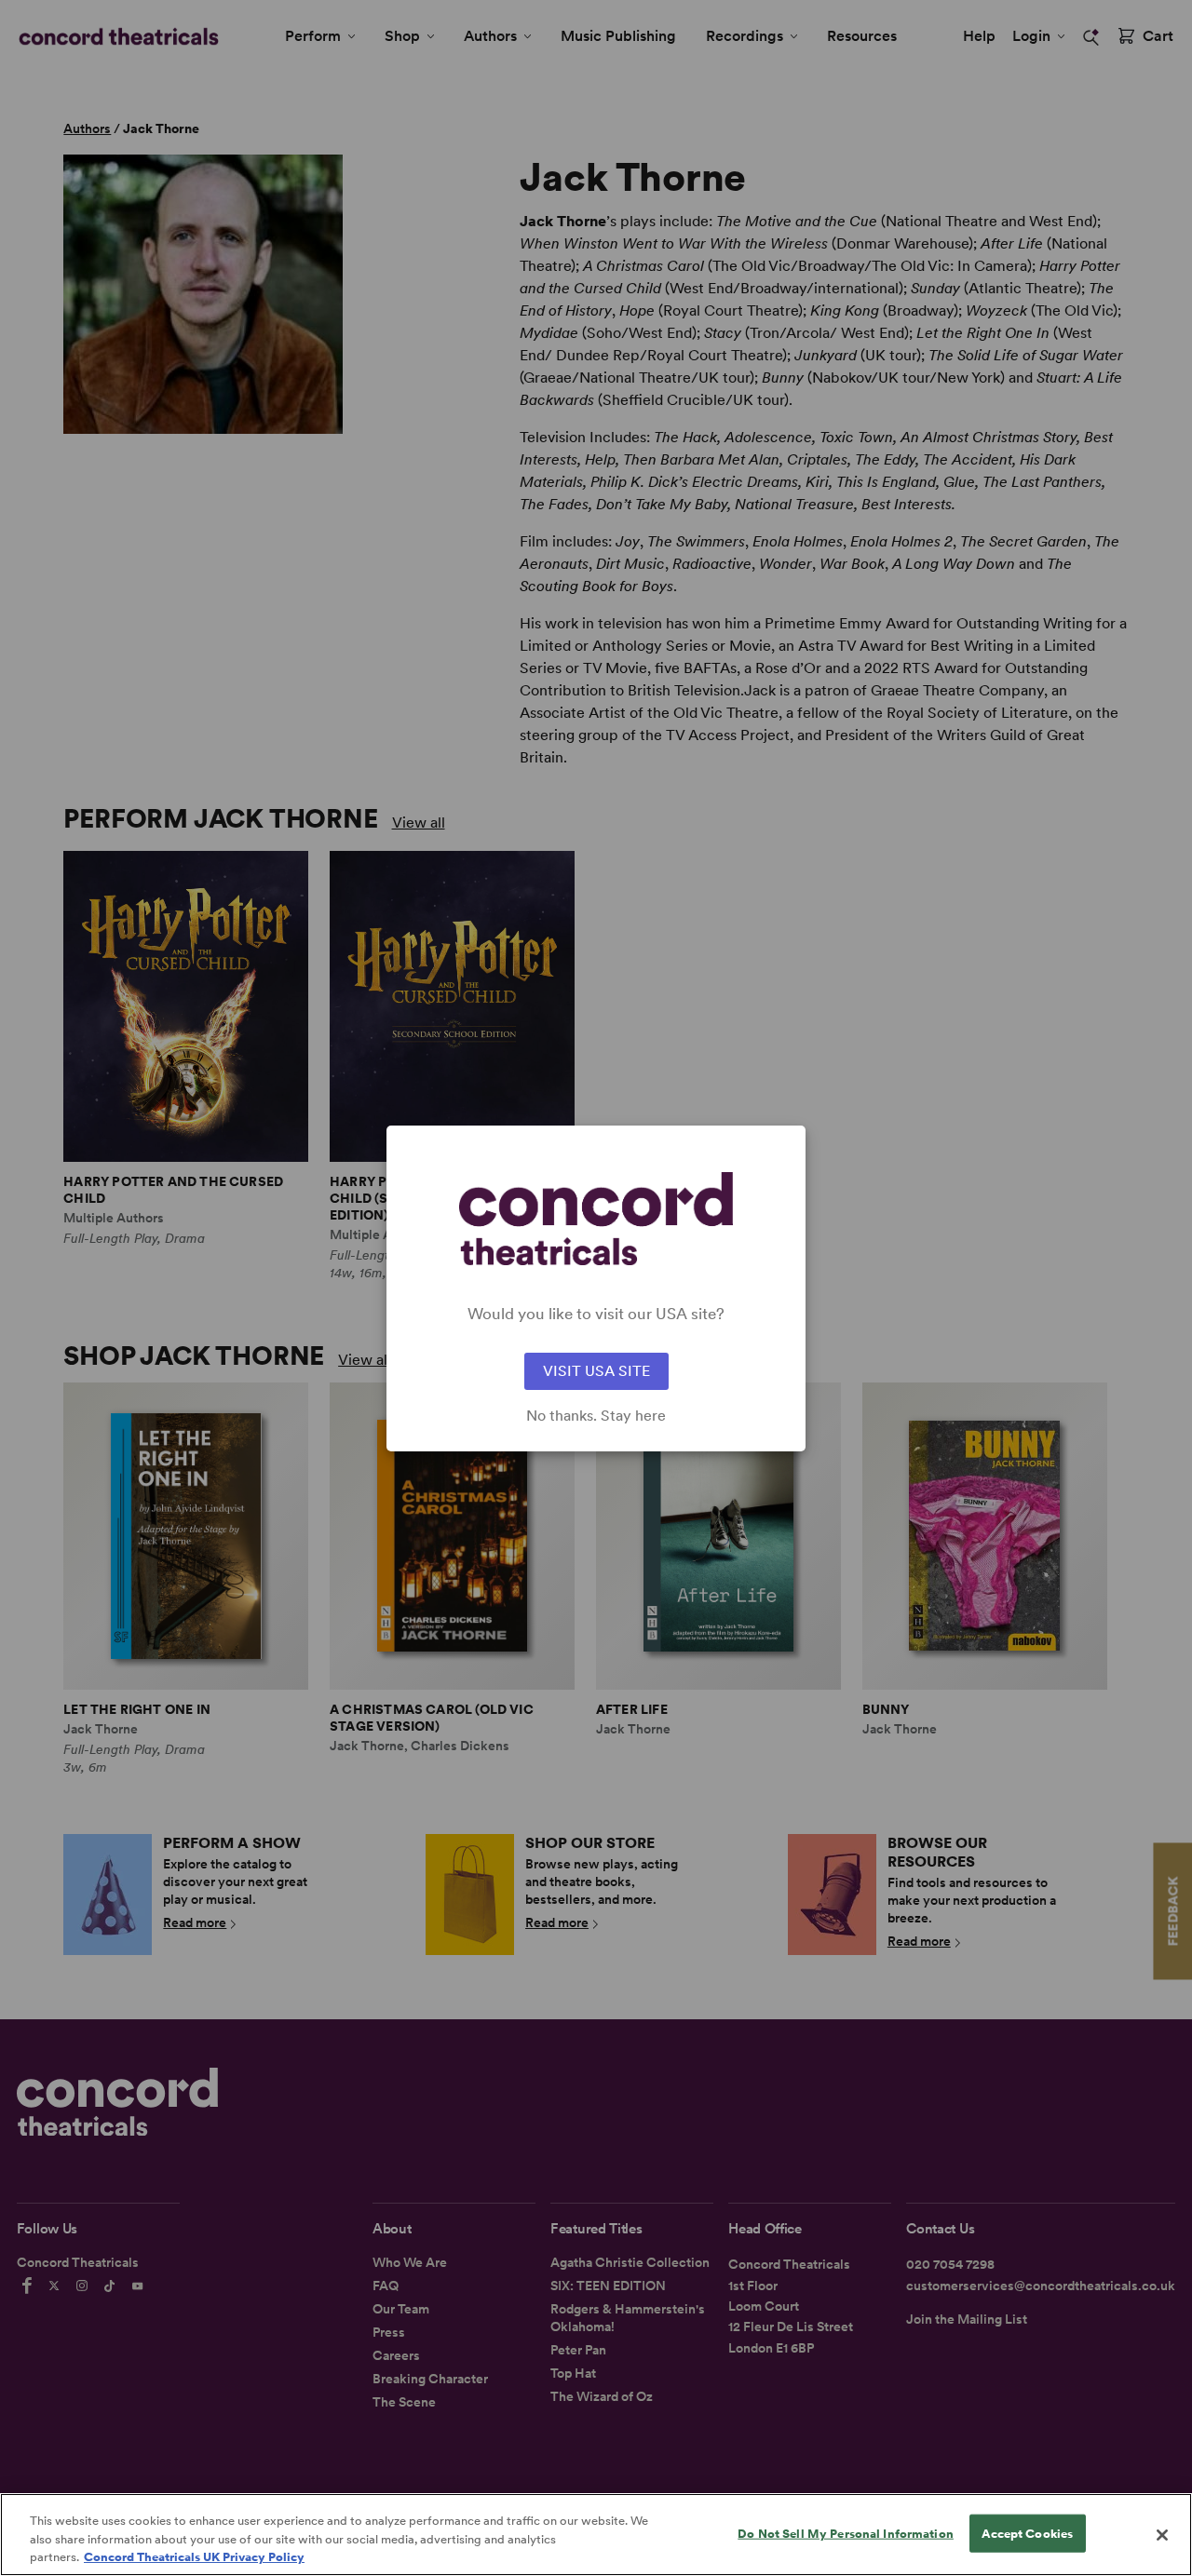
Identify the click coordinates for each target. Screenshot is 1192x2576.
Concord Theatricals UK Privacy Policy (194, 2557)
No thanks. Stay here (596, 1416)
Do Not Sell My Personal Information (846, 2533)
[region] (596, 2535)
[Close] (1162, 2535)
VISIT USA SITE (596, 1371)
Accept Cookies (1027, 2533)
